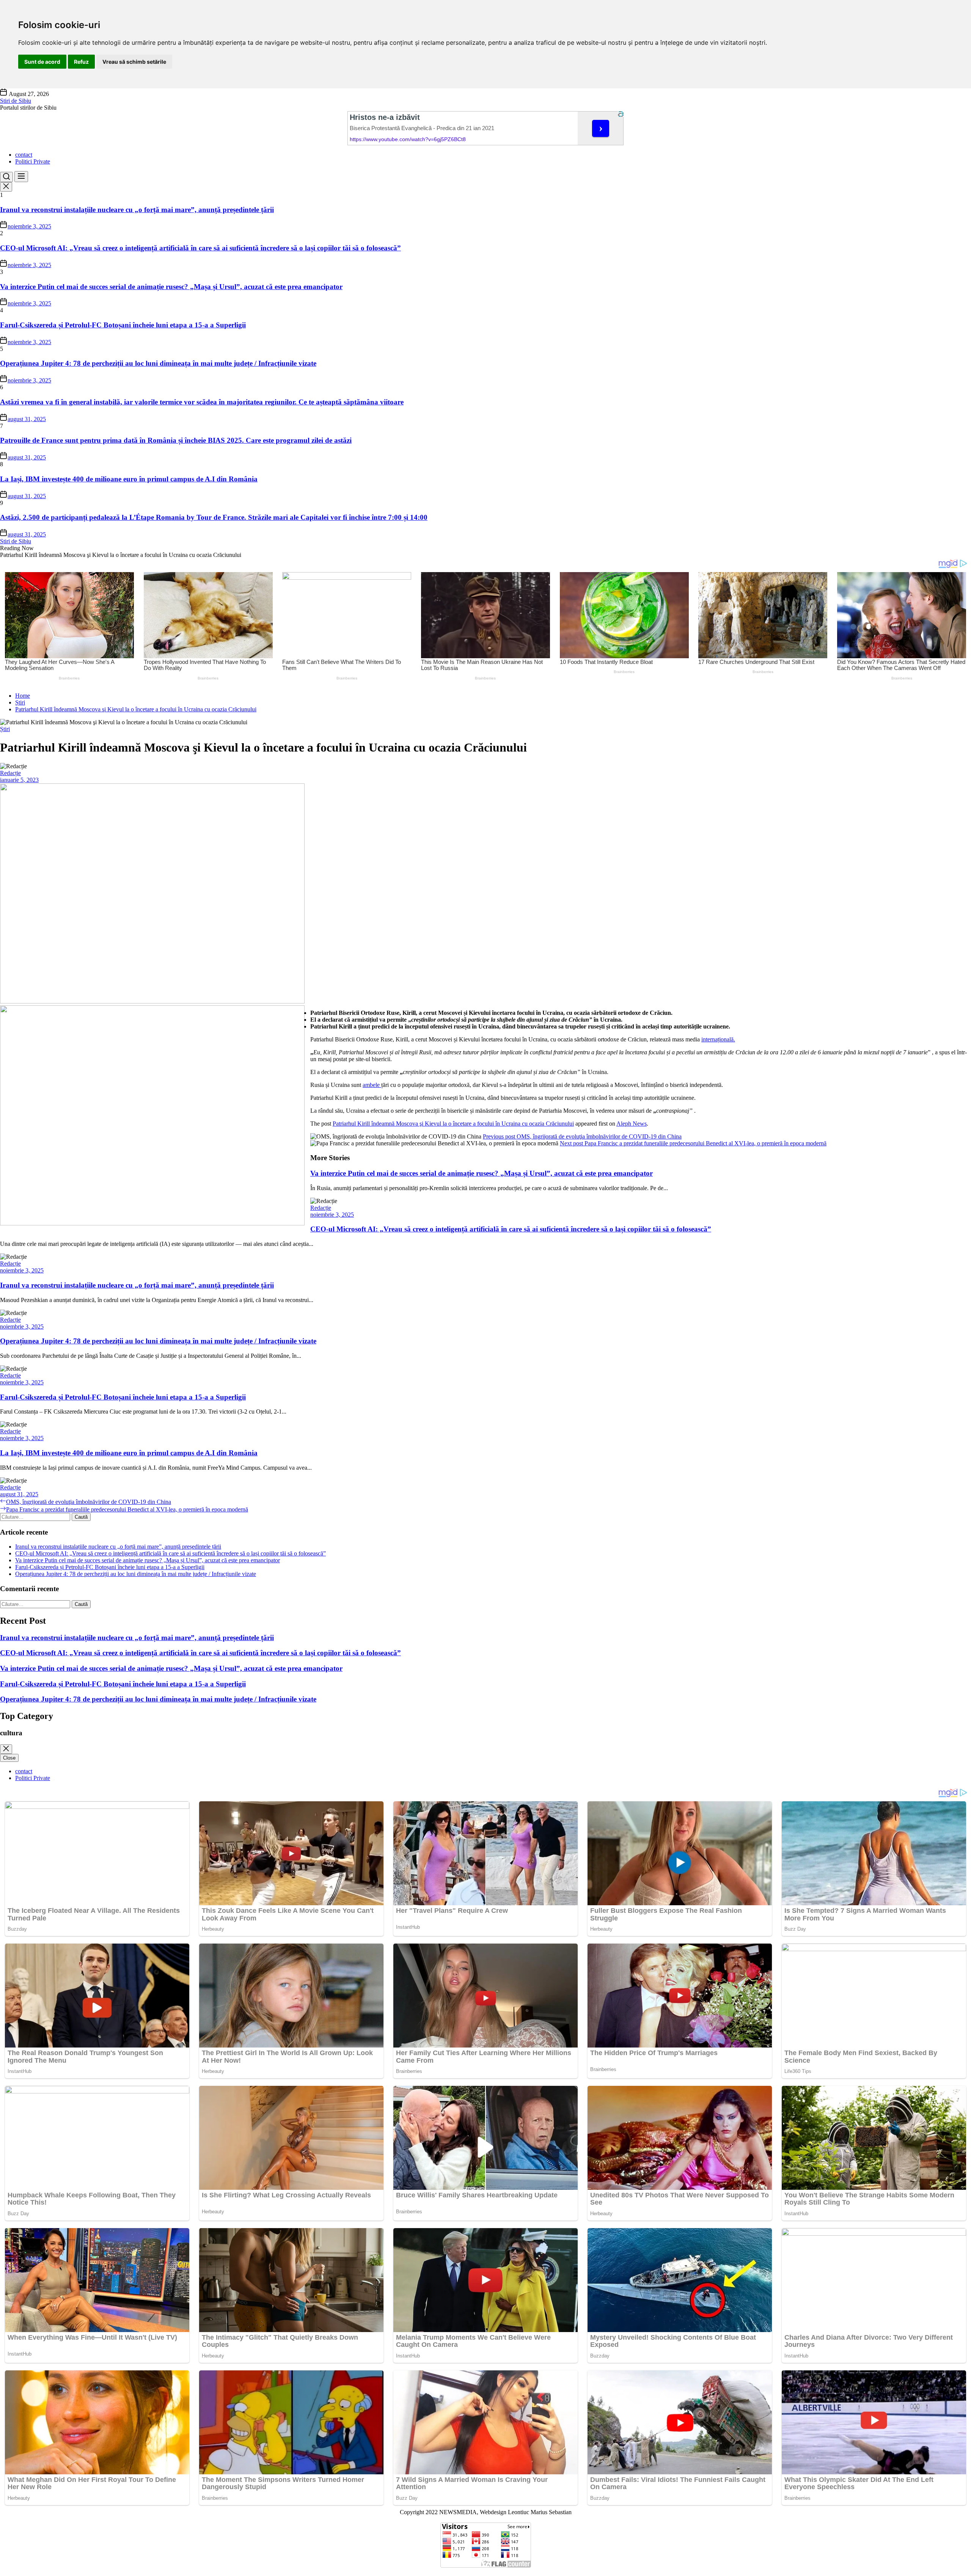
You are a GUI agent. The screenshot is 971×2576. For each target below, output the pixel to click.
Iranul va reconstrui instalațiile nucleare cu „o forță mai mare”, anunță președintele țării (137, 210)
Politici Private (33, 161)
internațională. (718, 1039)
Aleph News (632, 1124)
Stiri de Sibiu (16, 101)
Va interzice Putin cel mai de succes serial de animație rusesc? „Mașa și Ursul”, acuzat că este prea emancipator (171, 287)
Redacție (10, 773)
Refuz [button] (81, 62)
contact (24, 155)
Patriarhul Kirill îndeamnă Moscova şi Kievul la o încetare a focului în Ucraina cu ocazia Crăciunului (453, 1124)
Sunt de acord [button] (42, 62)
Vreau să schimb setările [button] (134, 62)
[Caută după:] (36, 1517)
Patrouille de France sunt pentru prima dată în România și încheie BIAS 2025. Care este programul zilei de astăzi (176, 440)
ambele (372, 1085)
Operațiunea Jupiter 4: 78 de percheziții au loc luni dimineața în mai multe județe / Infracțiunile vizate (158, 363)
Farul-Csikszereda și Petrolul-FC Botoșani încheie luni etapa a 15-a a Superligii (123, 325)
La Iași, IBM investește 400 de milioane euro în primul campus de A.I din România (129, 479)
